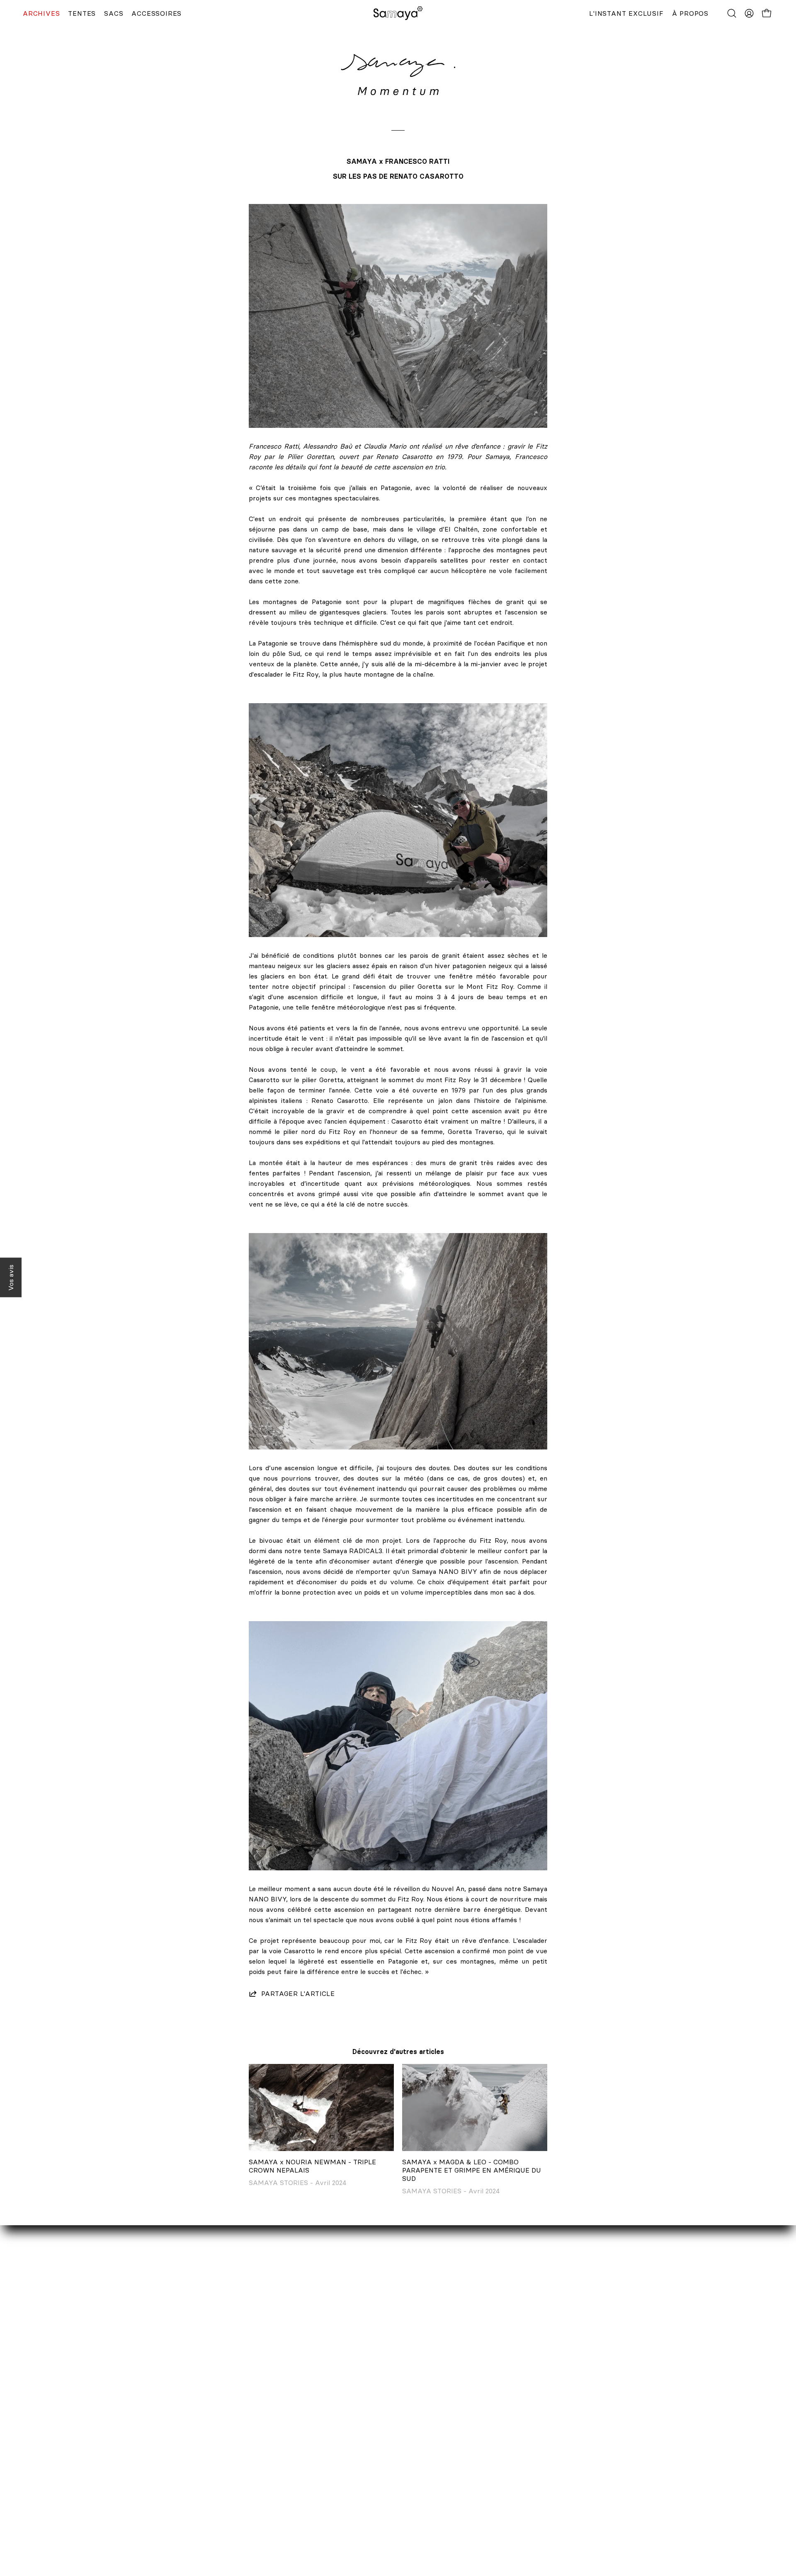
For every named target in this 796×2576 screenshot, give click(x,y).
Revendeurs (143, 2441)
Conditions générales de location (363, 2496)
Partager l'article (298, 1993)
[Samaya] (398, 13)
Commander (331, 2413)
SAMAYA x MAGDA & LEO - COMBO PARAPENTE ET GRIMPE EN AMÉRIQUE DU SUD (472, 2170)
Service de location (154, 2427)
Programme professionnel (165, 2455)
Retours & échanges (344, 2441)
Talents (136, 2468)
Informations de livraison (351, 2427)
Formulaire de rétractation (354, 2455)
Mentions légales (338, 2468)
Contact (137, 2413)
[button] (732, 13)
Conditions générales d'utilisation (363, 2509)
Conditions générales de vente (359, 2482)
